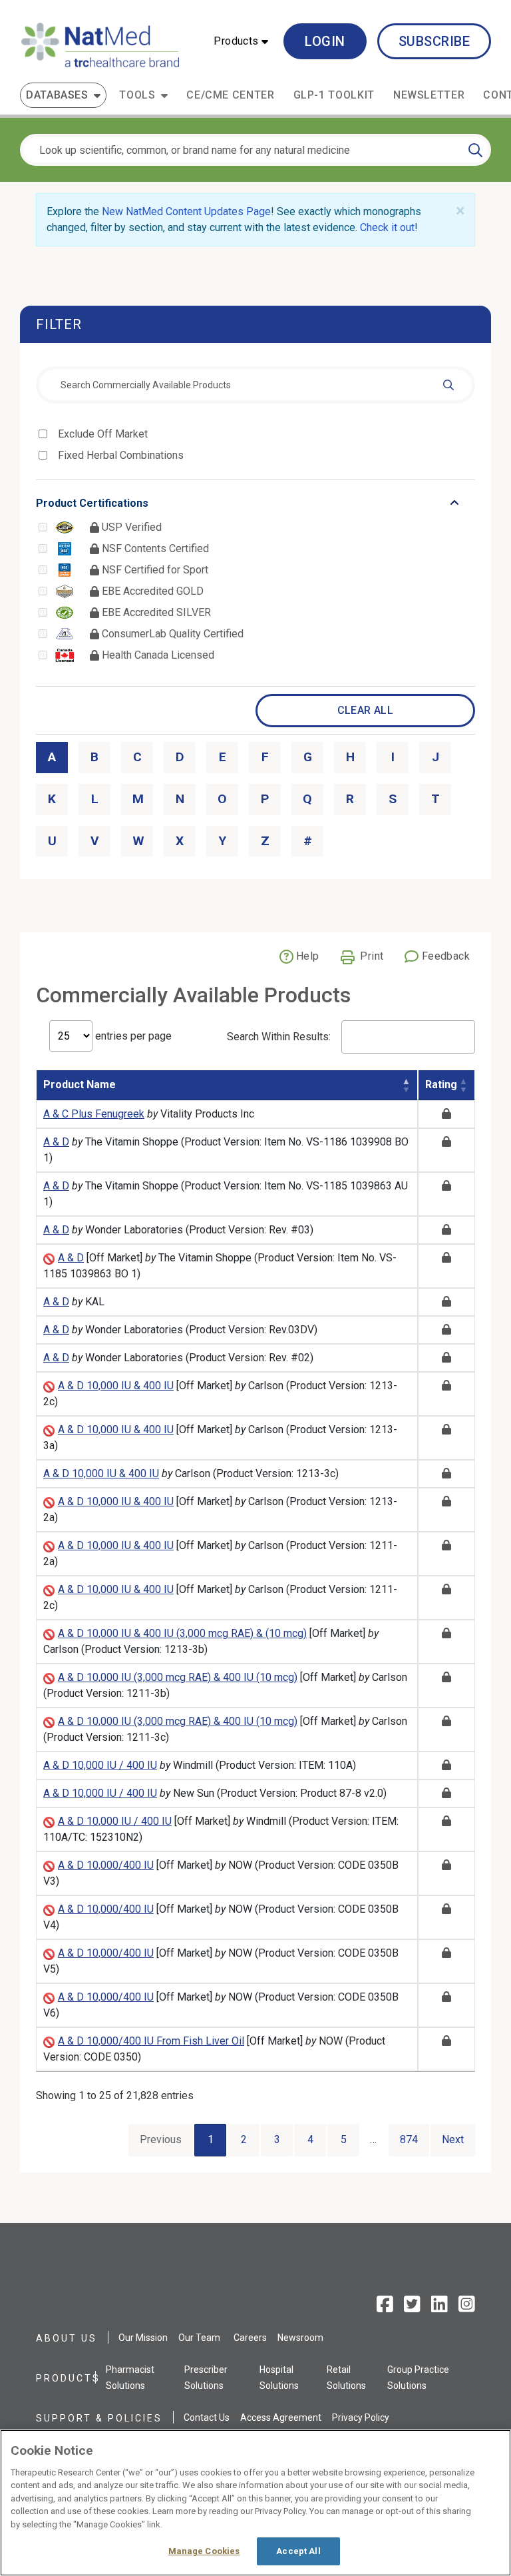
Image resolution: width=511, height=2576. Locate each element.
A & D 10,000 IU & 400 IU (116, 1386)
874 (409, 2139)
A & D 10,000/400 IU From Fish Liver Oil (151, 2041)
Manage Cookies (204, 2551)
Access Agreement (281, 2417)
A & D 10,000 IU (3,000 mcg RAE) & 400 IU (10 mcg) (178, 1677)
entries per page (132, 1036)
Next (453, 2139)
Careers (250, 2338)
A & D (56, 1142)
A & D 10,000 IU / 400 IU (100, 1765)
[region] (255, 2503)
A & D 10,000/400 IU (106, 1865)
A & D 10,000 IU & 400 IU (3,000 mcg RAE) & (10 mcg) (182, 1633)
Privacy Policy (361, 2417)
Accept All (298, 2551)
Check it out (387, 227)
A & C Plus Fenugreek (94, 1114)
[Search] (475, 150)
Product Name (80, 1085)
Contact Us (207, 2417)
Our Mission (143, 2338)
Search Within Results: (279, 1037)
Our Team (199, 2338)
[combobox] (255, 385)
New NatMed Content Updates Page (186, 211)
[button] (241, 41)
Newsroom (300, 2338)
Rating (441, 1085)
